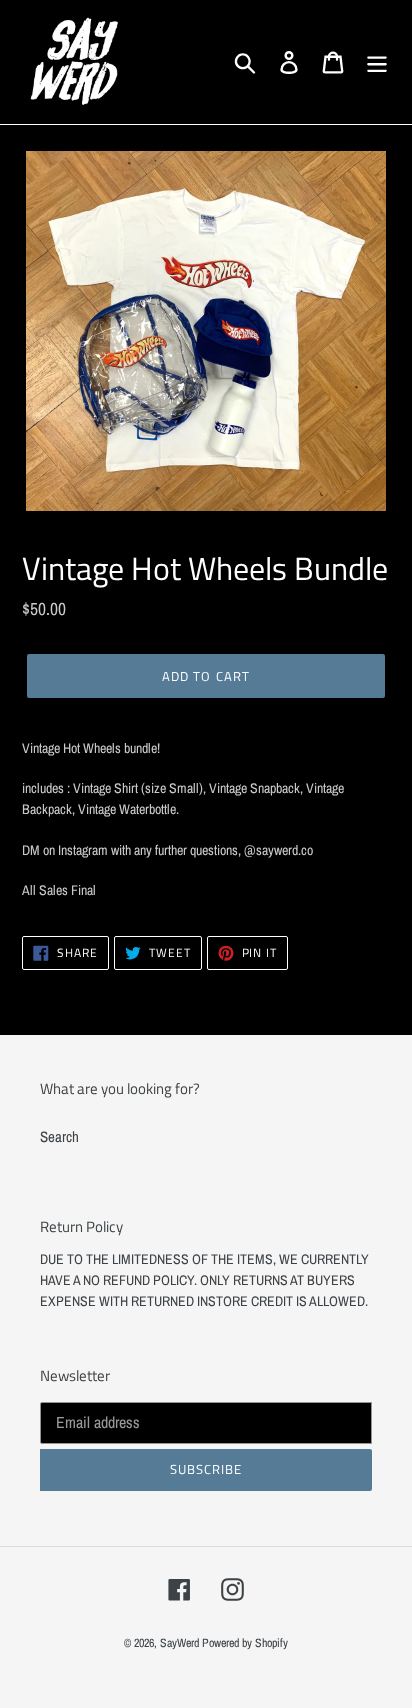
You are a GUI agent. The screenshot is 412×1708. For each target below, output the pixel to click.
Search (59, 1136)
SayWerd (179, 1643)
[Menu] (377, 62)
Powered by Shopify (245, 1643)
